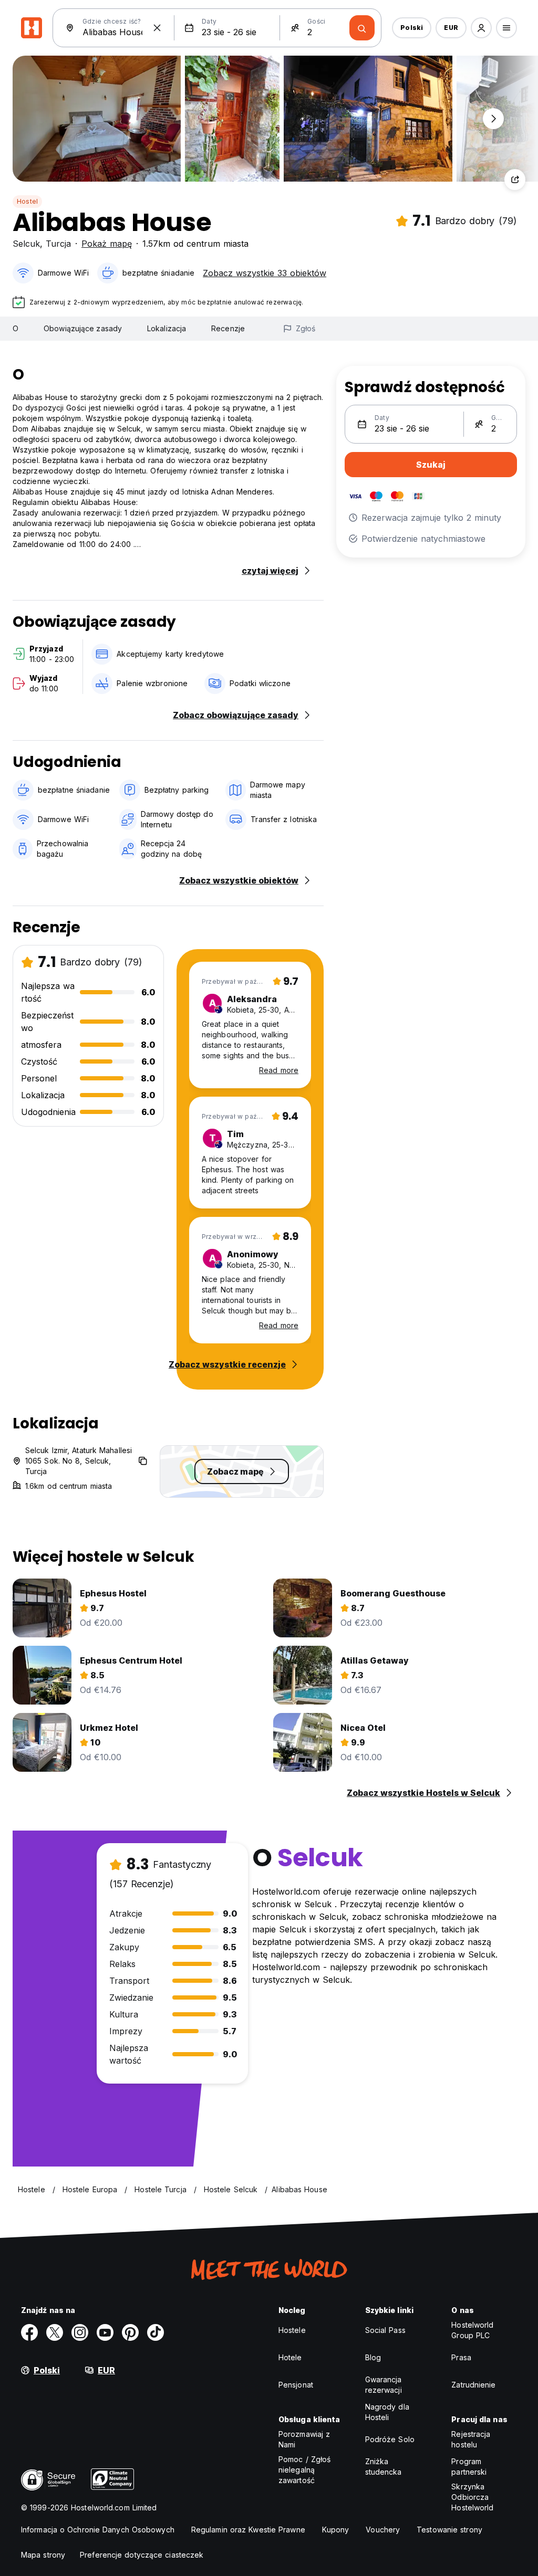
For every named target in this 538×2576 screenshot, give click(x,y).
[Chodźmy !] (362, 28)
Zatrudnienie (473, 2385)
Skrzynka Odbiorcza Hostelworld (472, 2497)
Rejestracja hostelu (471, 2439)
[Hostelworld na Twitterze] (55, 2332)
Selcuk (26, 244)
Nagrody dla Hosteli (387, 2412)
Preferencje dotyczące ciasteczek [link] (142, 2555)
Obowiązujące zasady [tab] (83, 328)
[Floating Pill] (493, 119)
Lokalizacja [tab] (167, 328)
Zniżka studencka (384, 2467)
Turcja (58, 244)
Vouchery (383, 2530)
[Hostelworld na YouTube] (105, 2332)
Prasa (461, 2357)
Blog (373, 2357)
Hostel (27, 201)
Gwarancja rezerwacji (384, 2385)
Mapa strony (43, 2555)
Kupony (336, 2530)
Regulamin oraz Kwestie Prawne (248, 2530)
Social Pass (385, 2330)
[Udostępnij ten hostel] (515, 180)
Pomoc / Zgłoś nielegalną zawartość (304, 2470)
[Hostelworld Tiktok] (156, 2332)
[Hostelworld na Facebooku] (29, 2332)
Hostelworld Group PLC (472, 2330)
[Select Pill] (481, 28)
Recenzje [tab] (228, 328)
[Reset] (157, 28)
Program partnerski (469, 2467)
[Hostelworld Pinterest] (130, 2332)
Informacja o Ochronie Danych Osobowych (98, 2530)
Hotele (290, 2357)
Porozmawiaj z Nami (304, 2439)
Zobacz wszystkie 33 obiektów (265, 273)
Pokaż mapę (107, 244)
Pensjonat (296, 2385)
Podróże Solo (390, 2439)
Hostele (292, 2330)
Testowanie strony (449, 2530)
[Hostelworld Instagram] (80, 2332)
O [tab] (15, 328)
